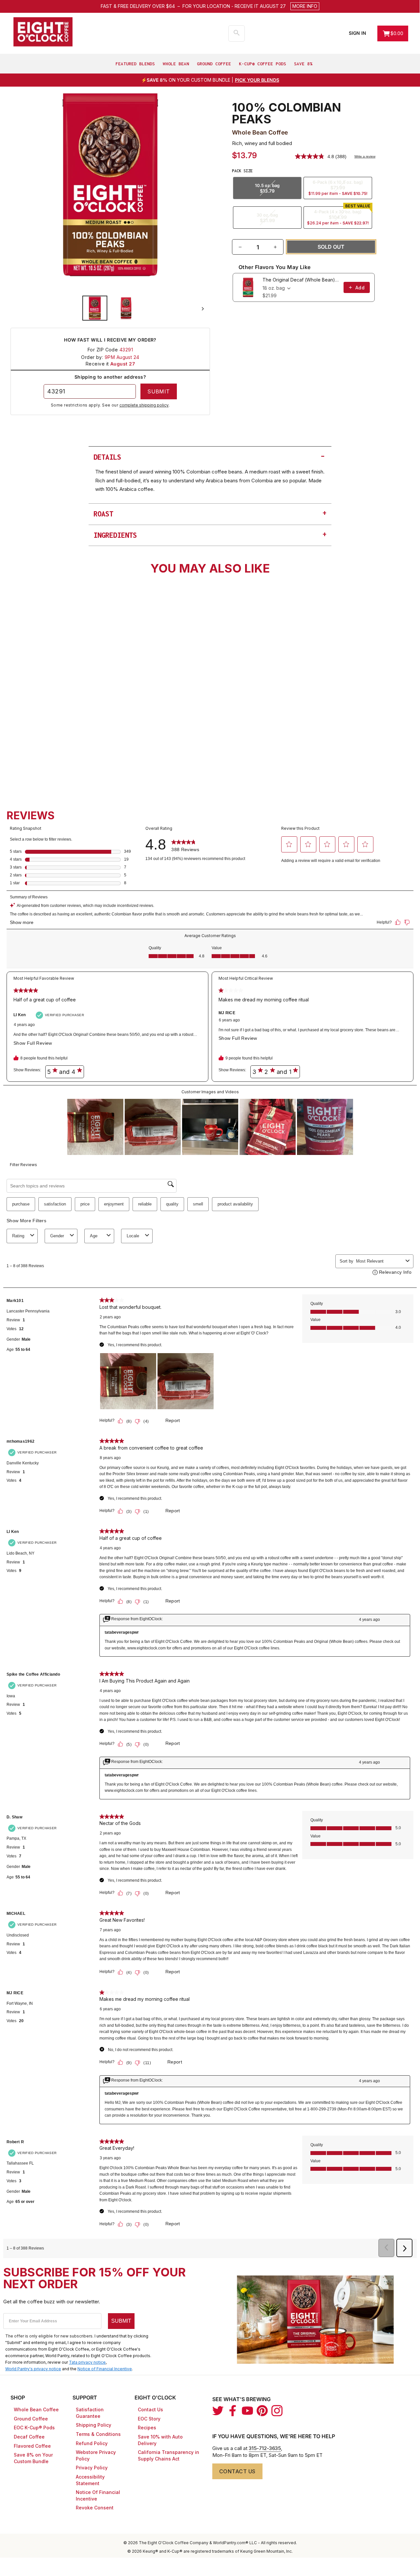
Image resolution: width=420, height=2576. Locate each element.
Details (210, 456)
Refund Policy (92, 2443)
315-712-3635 (265, 2448)
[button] (251, 6)
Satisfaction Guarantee (90, 2413)
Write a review (365, 156)
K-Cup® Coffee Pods (262, 64)
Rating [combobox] (18, 1236)
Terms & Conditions (98, 2434)
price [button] (85, 1204)
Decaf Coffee (29, 2437)
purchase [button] (21, 1204)
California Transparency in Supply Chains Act (168, 2455)
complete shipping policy (144, 405)
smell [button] (198, 1204)
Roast (210, 513)
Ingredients (210, 534)
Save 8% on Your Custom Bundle (33, 2458)
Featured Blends (135, 64)
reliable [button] (145, 1204)
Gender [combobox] (57, 1236)
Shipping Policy (94, 2425)
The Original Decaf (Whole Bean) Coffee (301, 280)
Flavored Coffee (32, 2446)
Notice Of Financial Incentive (98, 2495)
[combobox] (59, 734)
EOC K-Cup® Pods (34, 2428)
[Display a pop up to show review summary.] (79, 692)
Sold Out (58, 753)
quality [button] (172, 1204)
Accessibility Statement (90, 2480)
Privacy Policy (92, 2468)
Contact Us (150, 2409)
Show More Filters (26, 1221)
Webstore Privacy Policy (96, 2455)
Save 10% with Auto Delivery (160, 2440)
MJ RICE (227, 1013)
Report (173, 1420)
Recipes (147, 2428)
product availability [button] (235, 1204)
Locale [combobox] (133, 1236)
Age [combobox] (94, 1236)
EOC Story (149, 2419)
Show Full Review (34, 1043)
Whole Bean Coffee (36, 2409)
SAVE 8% (303, 64)
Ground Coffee (214, 64)
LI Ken (20, 1015)
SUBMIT (121, 2321)
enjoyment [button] (114, 1204)
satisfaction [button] (55, 1204)
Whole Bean (176, 64)
